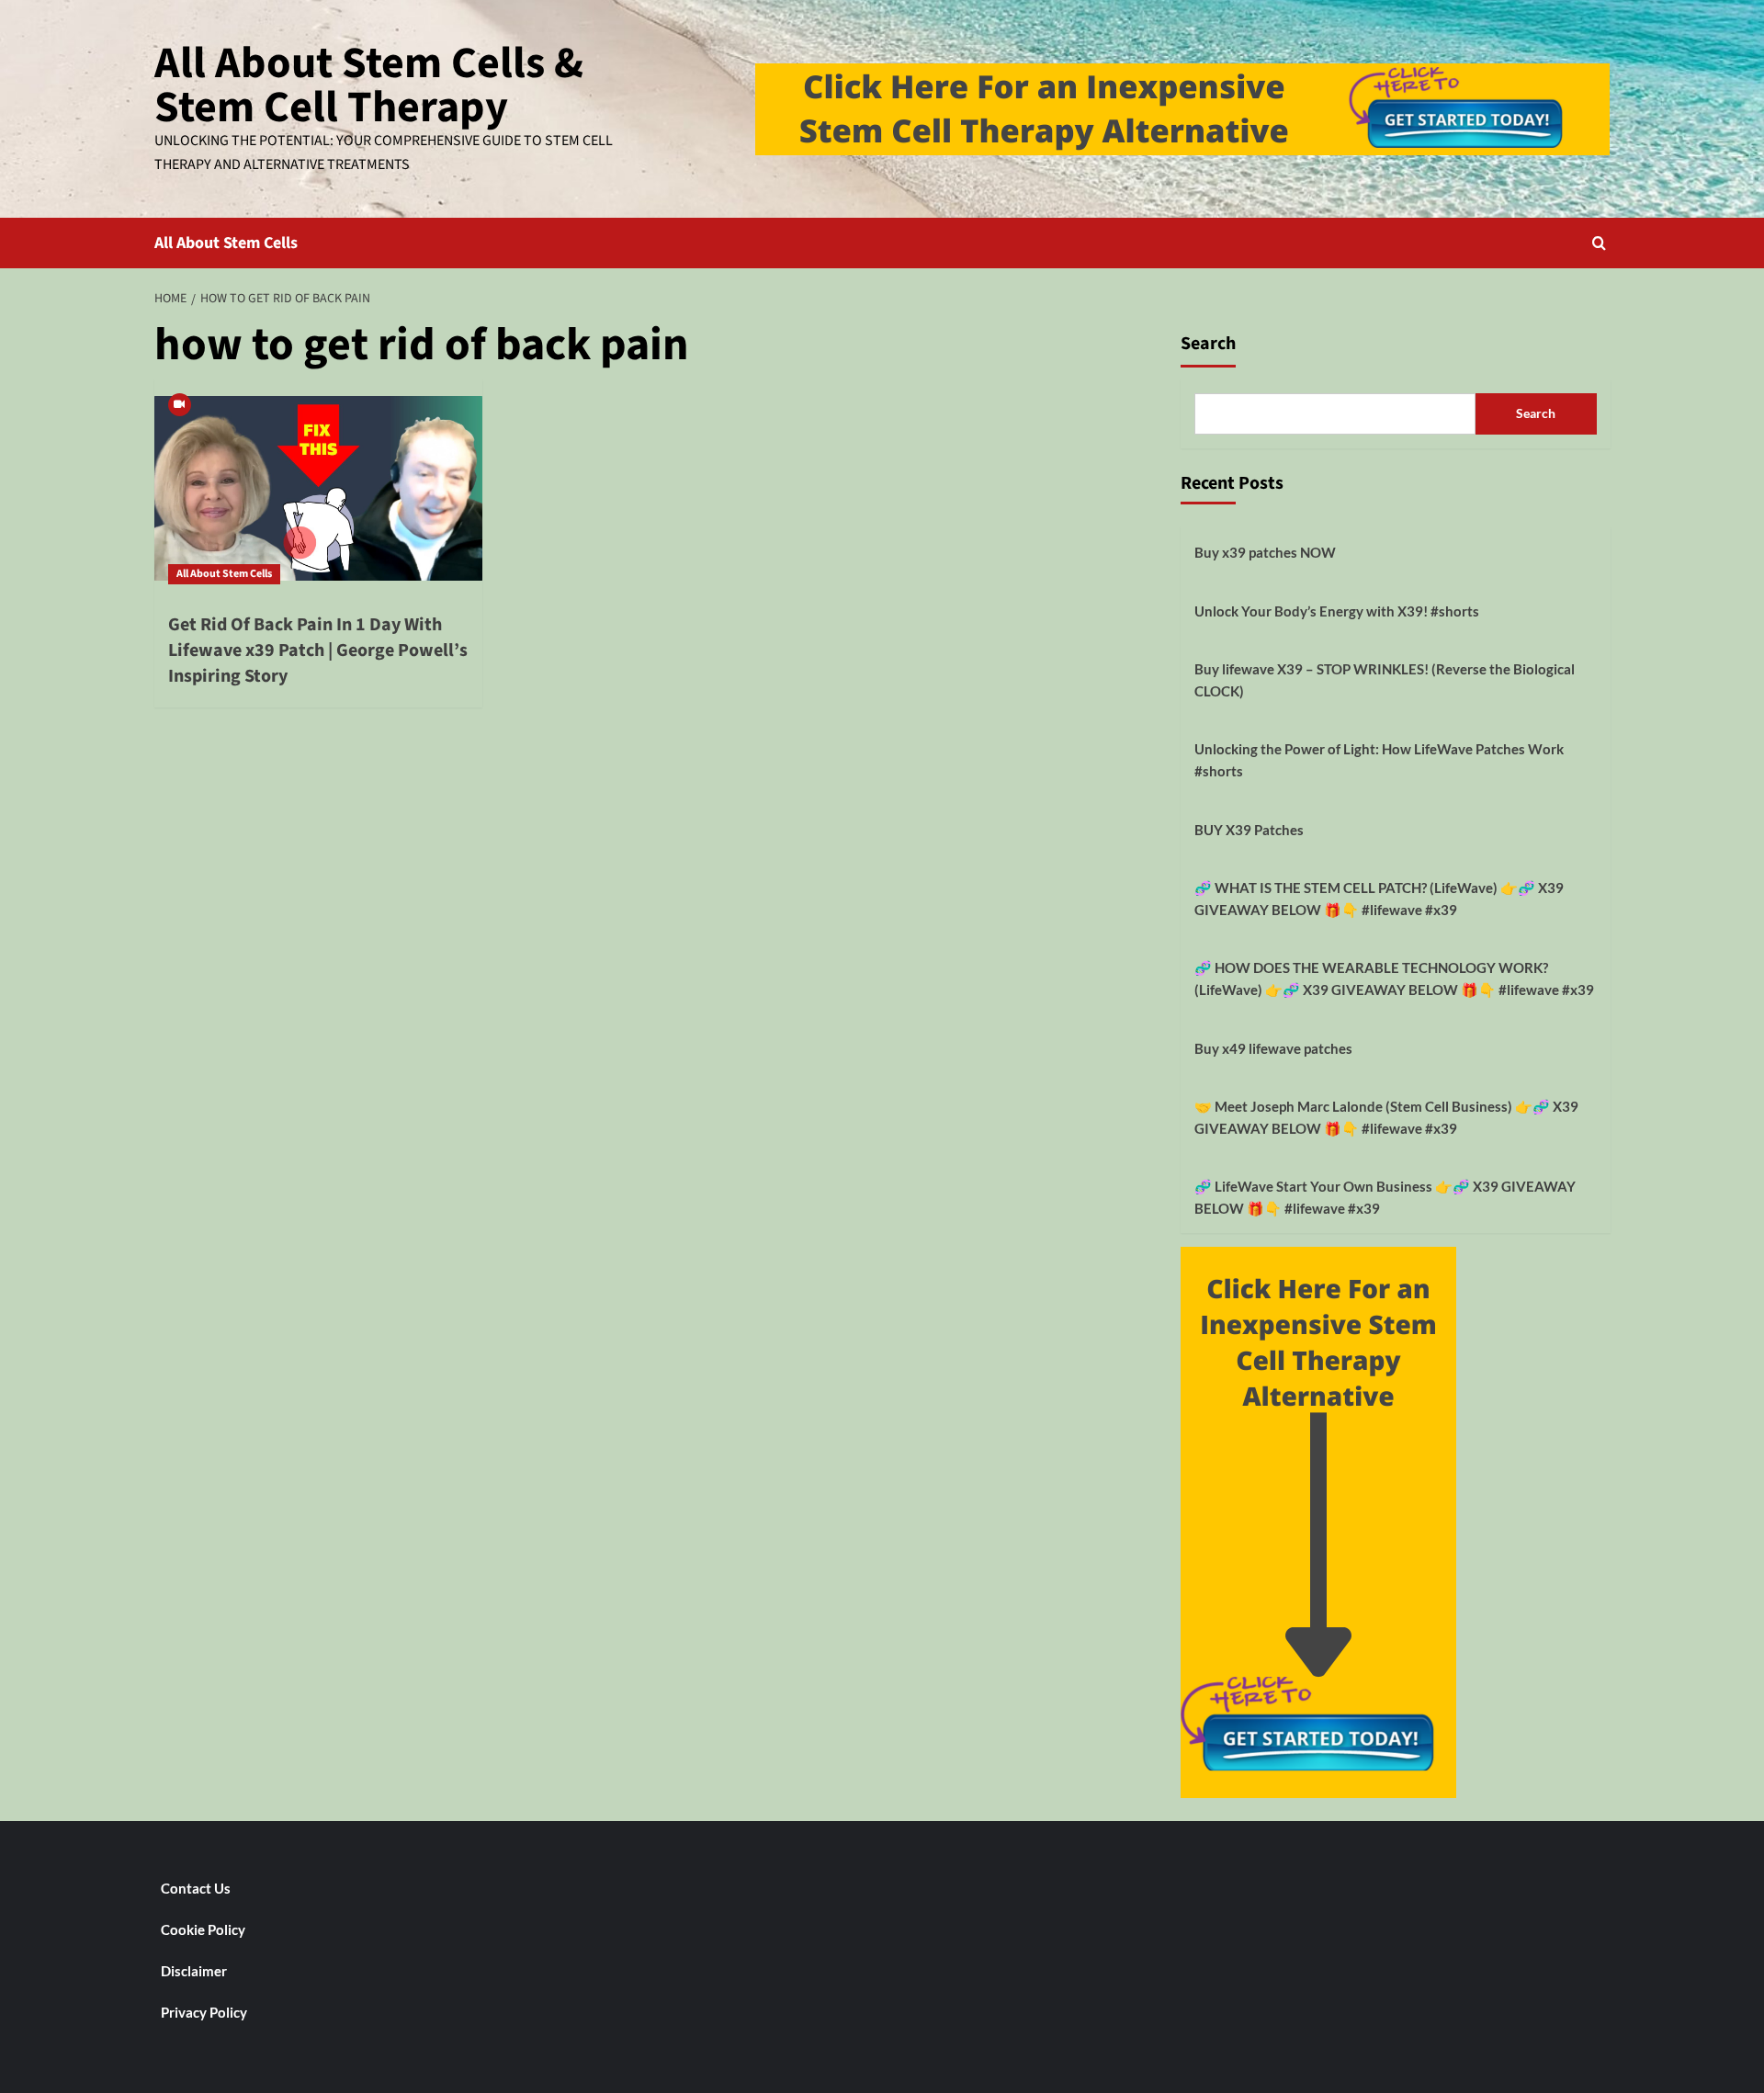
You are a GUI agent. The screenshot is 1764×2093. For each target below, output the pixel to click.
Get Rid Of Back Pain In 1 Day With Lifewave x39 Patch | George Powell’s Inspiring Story (318, 651)
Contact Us (196, 1888)
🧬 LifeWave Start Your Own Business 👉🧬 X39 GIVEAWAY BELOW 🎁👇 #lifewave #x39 (1385, 1197)
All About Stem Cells (226, 243)
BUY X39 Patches (1249, 830)
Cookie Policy (203, 1929)
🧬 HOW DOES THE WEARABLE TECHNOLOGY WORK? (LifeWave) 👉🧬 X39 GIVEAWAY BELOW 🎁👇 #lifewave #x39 (1394, 979)
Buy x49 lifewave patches (1273, 1048)
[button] (1599, 243)
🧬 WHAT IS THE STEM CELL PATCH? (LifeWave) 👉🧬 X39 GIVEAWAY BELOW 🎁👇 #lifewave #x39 (1379, 899)
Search (1208, 344)
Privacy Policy (204, 2012)
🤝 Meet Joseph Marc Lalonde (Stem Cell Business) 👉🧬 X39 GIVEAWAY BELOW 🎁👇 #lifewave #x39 (1386, 1117)
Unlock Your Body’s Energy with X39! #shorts (1337, 611)
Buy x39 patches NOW (1265, 552)
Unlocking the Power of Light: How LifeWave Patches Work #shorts (1379, 760)
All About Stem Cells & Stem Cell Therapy (369, 85)
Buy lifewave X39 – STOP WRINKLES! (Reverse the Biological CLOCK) (1385, 680)
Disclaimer (194, 1971)
